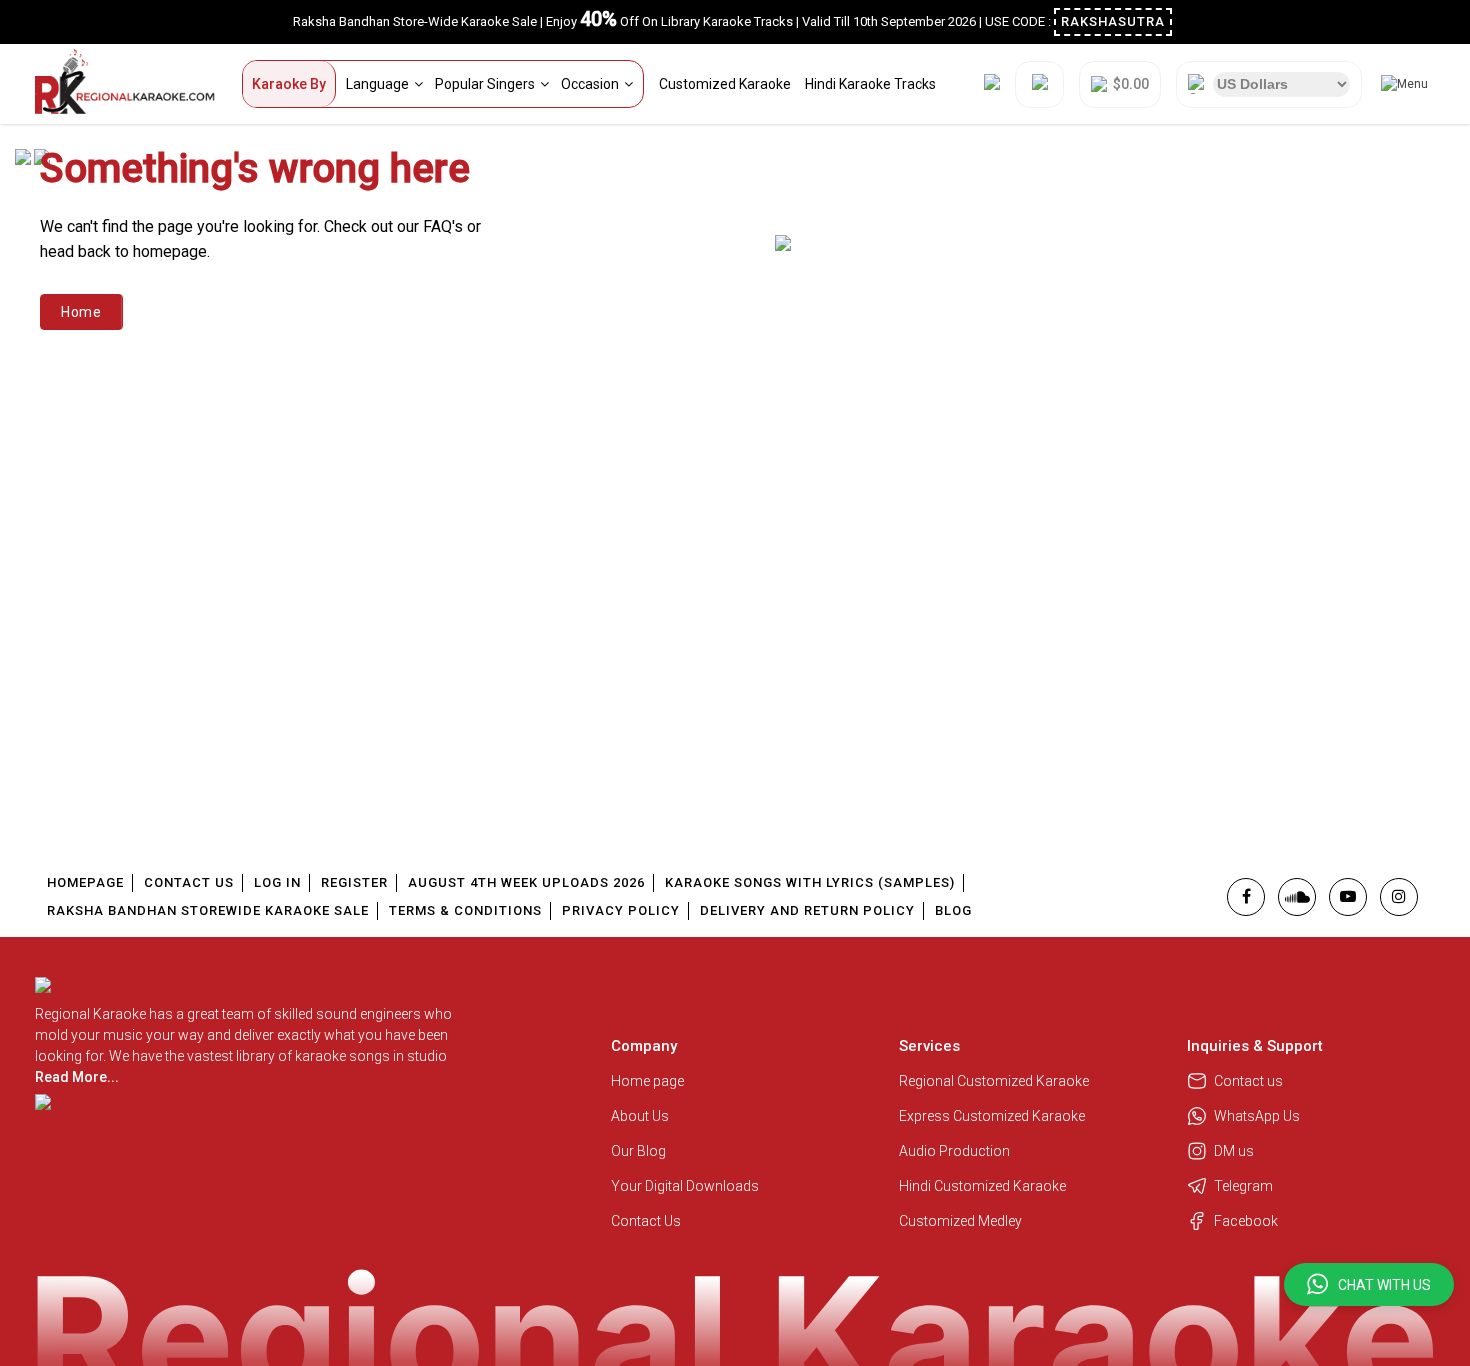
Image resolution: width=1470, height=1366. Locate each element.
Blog (953, 910)
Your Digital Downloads (685, 1186)
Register (354, 882)
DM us (1234, 1151)
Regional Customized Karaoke (995, 1081)
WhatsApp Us (1257, 1116)
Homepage (85, 882)
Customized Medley (962, 1221)
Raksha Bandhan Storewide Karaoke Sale (208, 910)
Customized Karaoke (725, 84)
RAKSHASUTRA (1113, 21)
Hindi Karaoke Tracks (870, 84)
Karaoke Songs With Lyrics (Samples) (810, 882)
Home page (647, 1081)
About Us (640, 1116)
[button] (1369, 1284)
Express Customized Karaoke (993, 1116)
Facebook (1246, 1221)
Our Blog (638, 1151)
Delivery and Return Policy (807, 910)
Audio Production (954, 1151)
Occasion (590, 84)
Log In (277, 882)
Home (81, 312)
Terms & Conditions (465, 910)
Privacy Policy (621, 910)
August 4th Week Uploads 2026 (526, 882)
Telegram (1243, 1186)
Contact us (1248, 1081)
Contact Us (189, 882)
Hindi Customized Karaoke (984, 1186)
